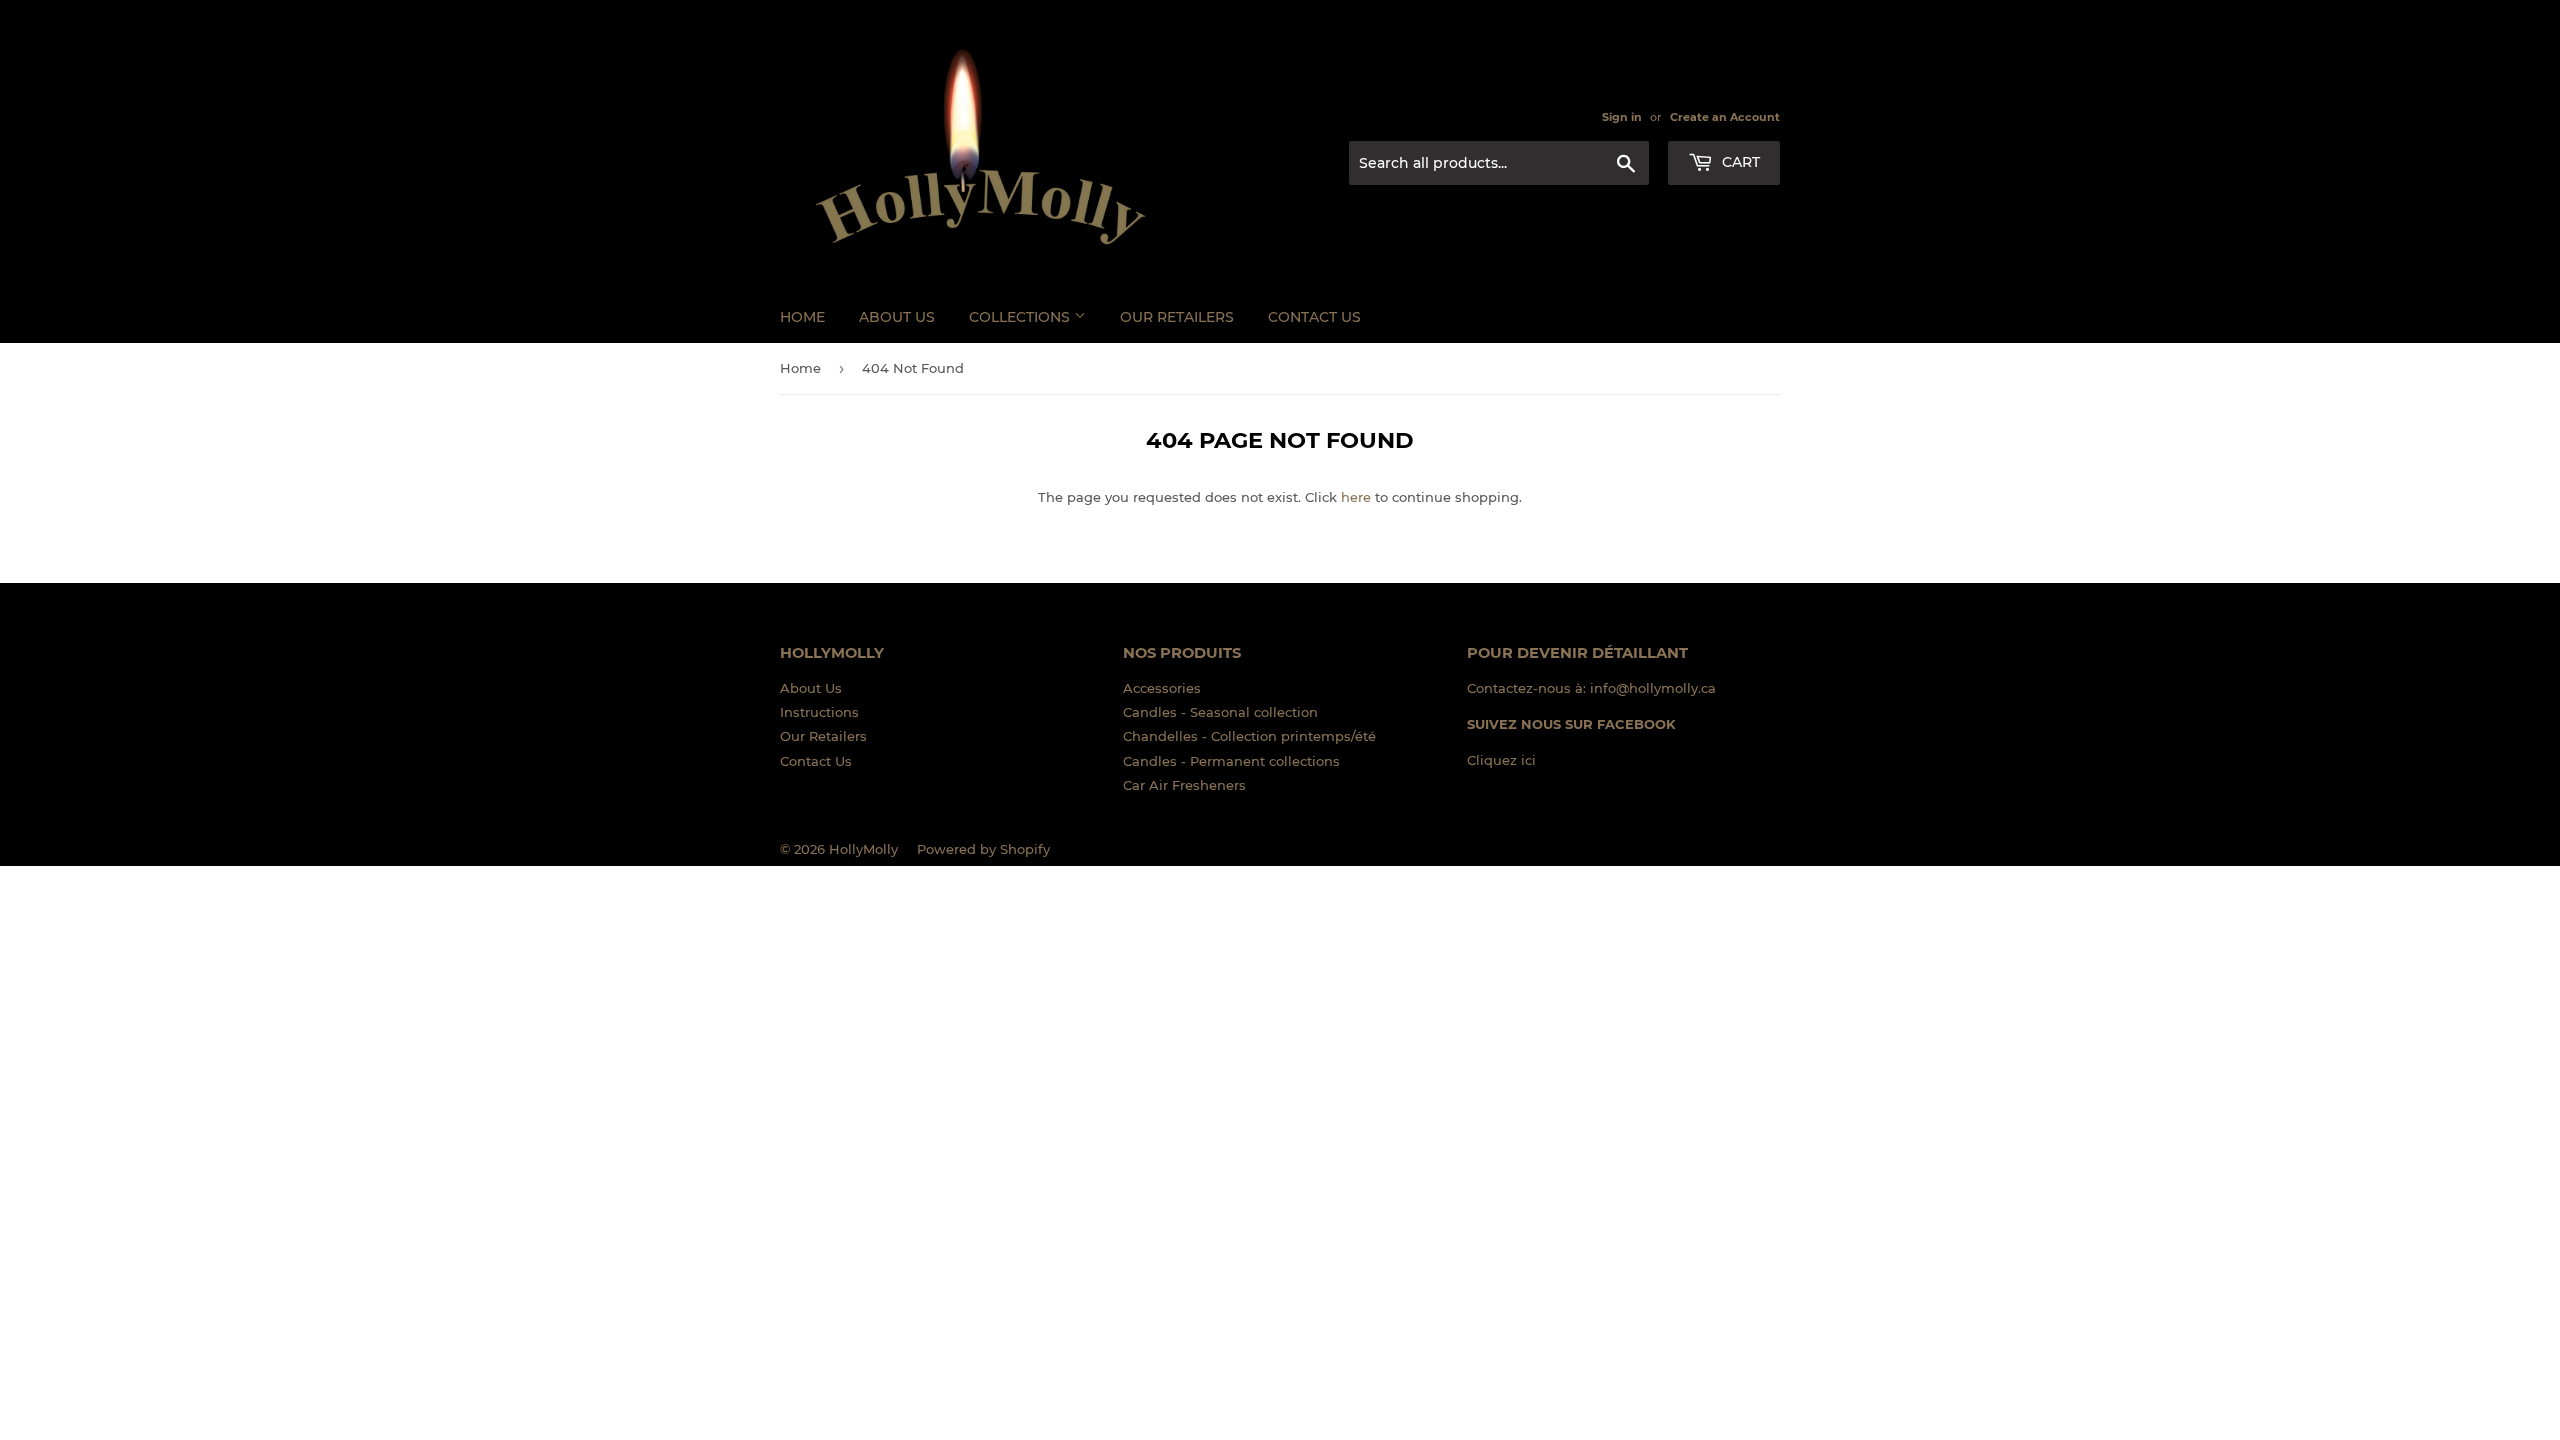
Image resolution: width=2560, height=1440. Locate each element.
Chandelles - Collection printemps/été (1249, 736)
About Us (811, 688)
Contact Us (1314, 317)
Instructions (819, 712)
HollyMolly (863, 849)
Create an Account (1725, 117)
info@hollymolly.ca (1653, 688)
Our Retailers (1177, 317)
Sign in (1622, 117)
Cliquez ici (1501, 760)
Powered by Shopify (983, 849)
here (1356, 497)
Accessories (1162, 688)
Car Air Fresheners (1184, 785)
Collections (1021, 317)
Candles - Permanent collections (1231, 761)
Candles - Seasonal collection (1220, 712)
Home (802, 317)
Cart (1739, 162)
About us (897, 317)
